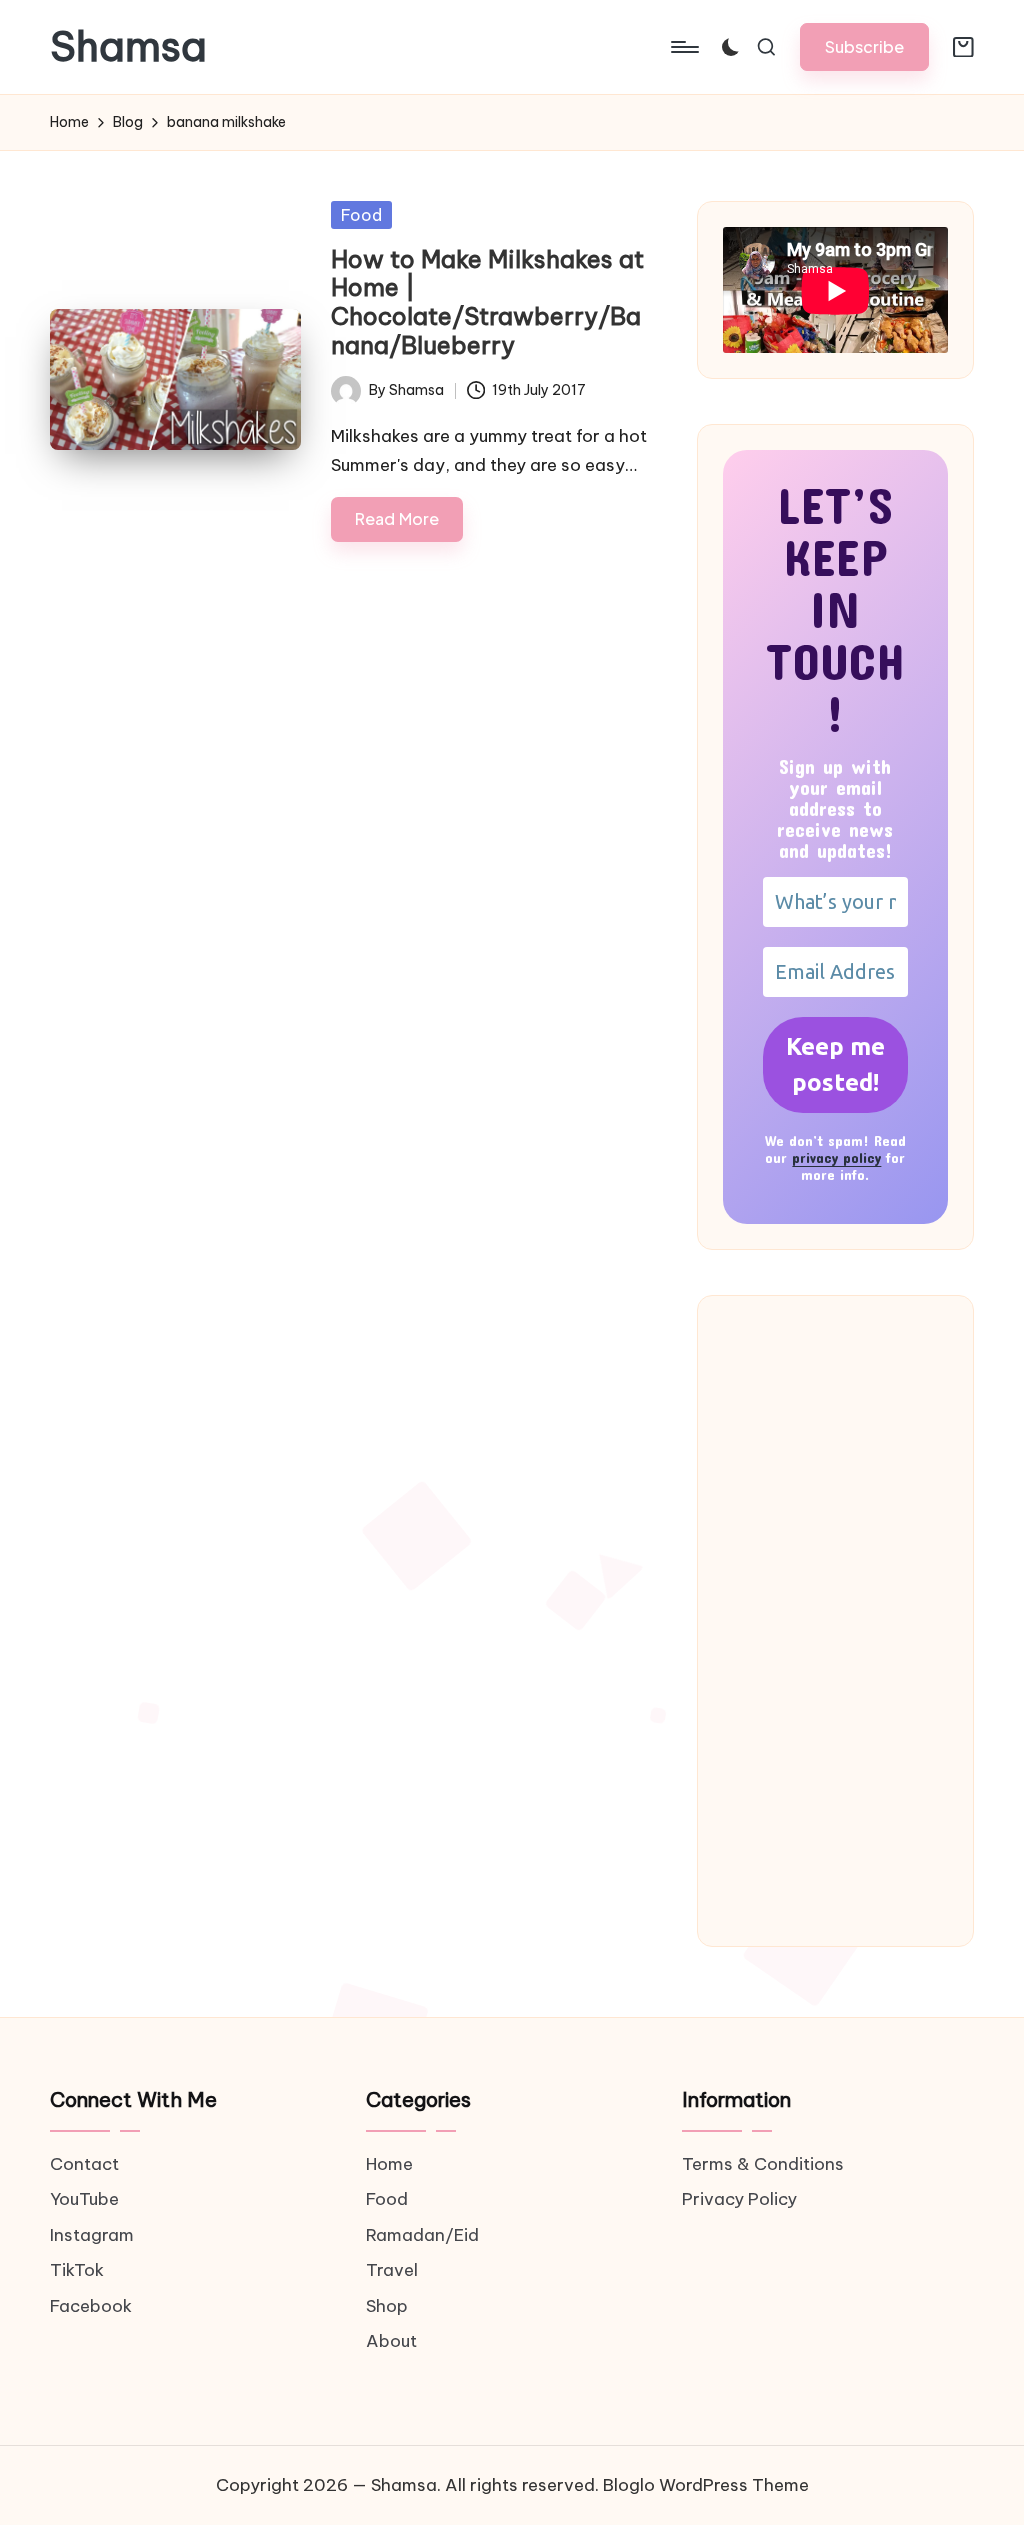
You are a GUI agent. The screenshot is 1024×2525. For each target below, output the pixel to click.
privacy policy (836, 1157)
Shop (387, 2306)
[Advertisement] (835, 1621)
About (391, 2341)
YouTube (84, 2199)
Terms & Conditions (763, 2164)
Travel (392, 2270)
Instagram (92, 2235)
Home (389, 2164)
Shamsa (128, 47)
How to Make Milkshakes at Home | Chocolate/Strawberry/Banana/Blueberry (487, 302)
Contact (84, 2164)
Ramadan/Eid (422, 2235)
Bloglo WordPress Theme (706, 2485)
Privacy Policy (739, 2199)
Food (361, 215)
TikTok (77, 2270)
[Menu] (683, 47)
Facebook (91, 2306)
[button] (864, 46)
